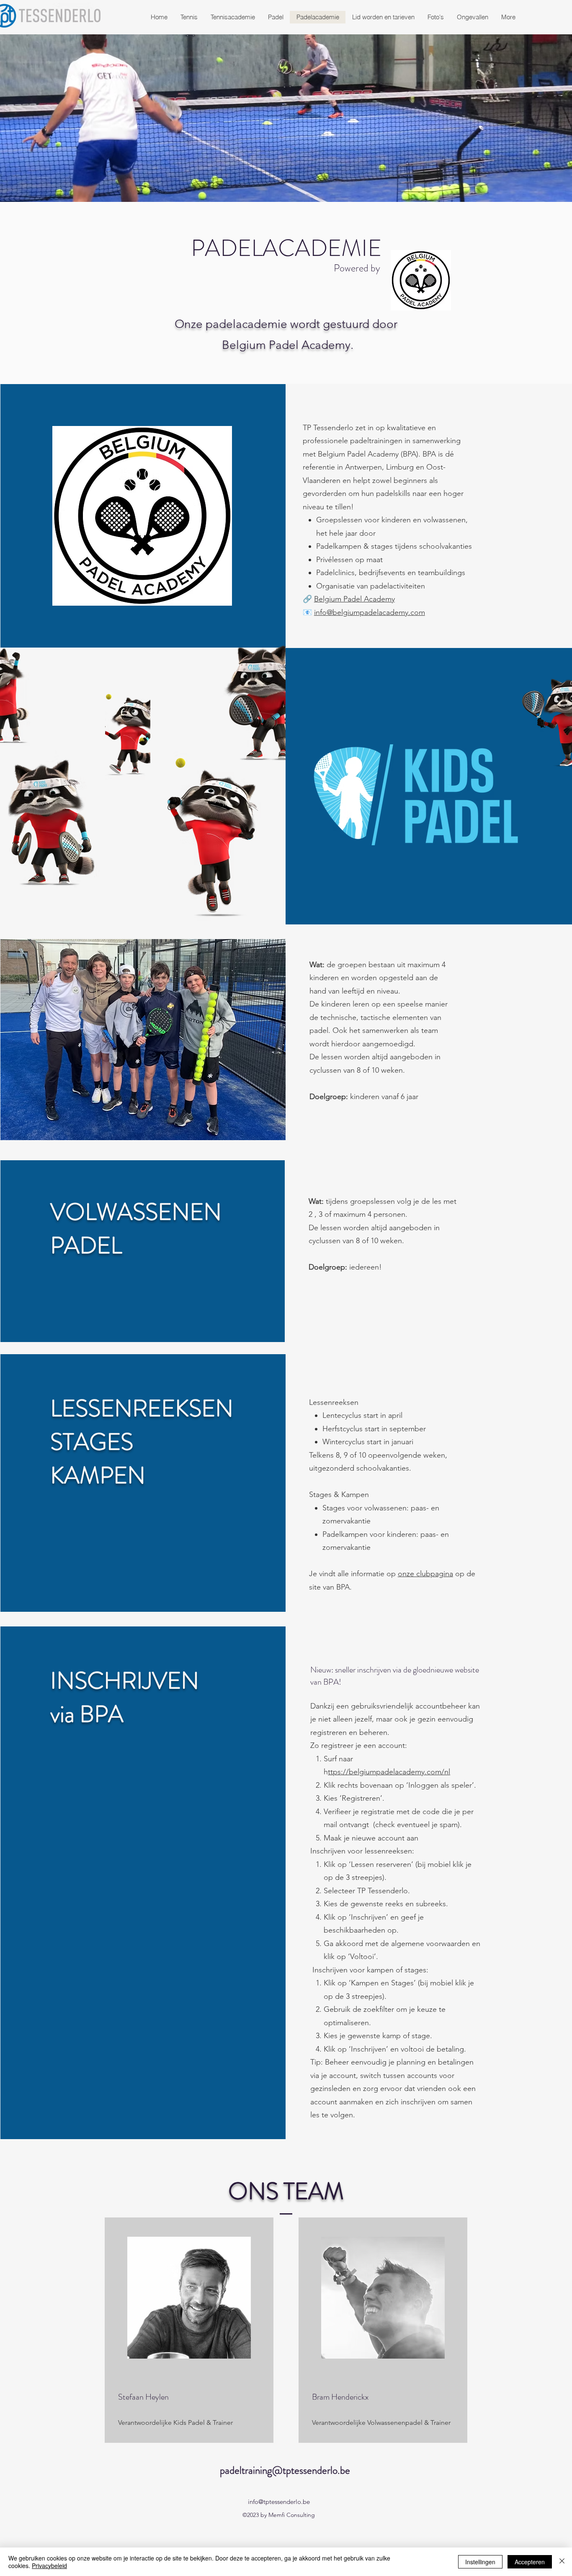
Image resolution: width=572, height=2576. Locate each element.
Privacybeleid (49, 2566)
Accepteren (530, 2562)
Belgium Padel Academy (354, 599)
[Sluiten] (562, 2562)
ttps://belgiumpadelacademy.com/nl (389, 1772)
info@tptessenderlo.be (279, 2502)
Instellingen (480, 2562)
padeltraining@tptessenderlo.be (285, 2470)
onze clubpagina (425, 1574)
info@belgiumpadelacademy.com (370, 612)
